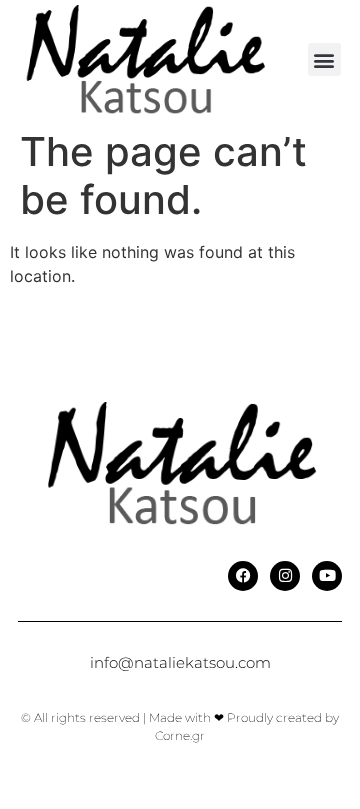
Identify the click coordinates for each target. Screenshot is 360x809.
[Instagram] (285, 576)
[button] (324, 59)
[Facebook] (243, 576)
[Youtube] (327, 576)
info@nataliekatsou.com (180, 662)
